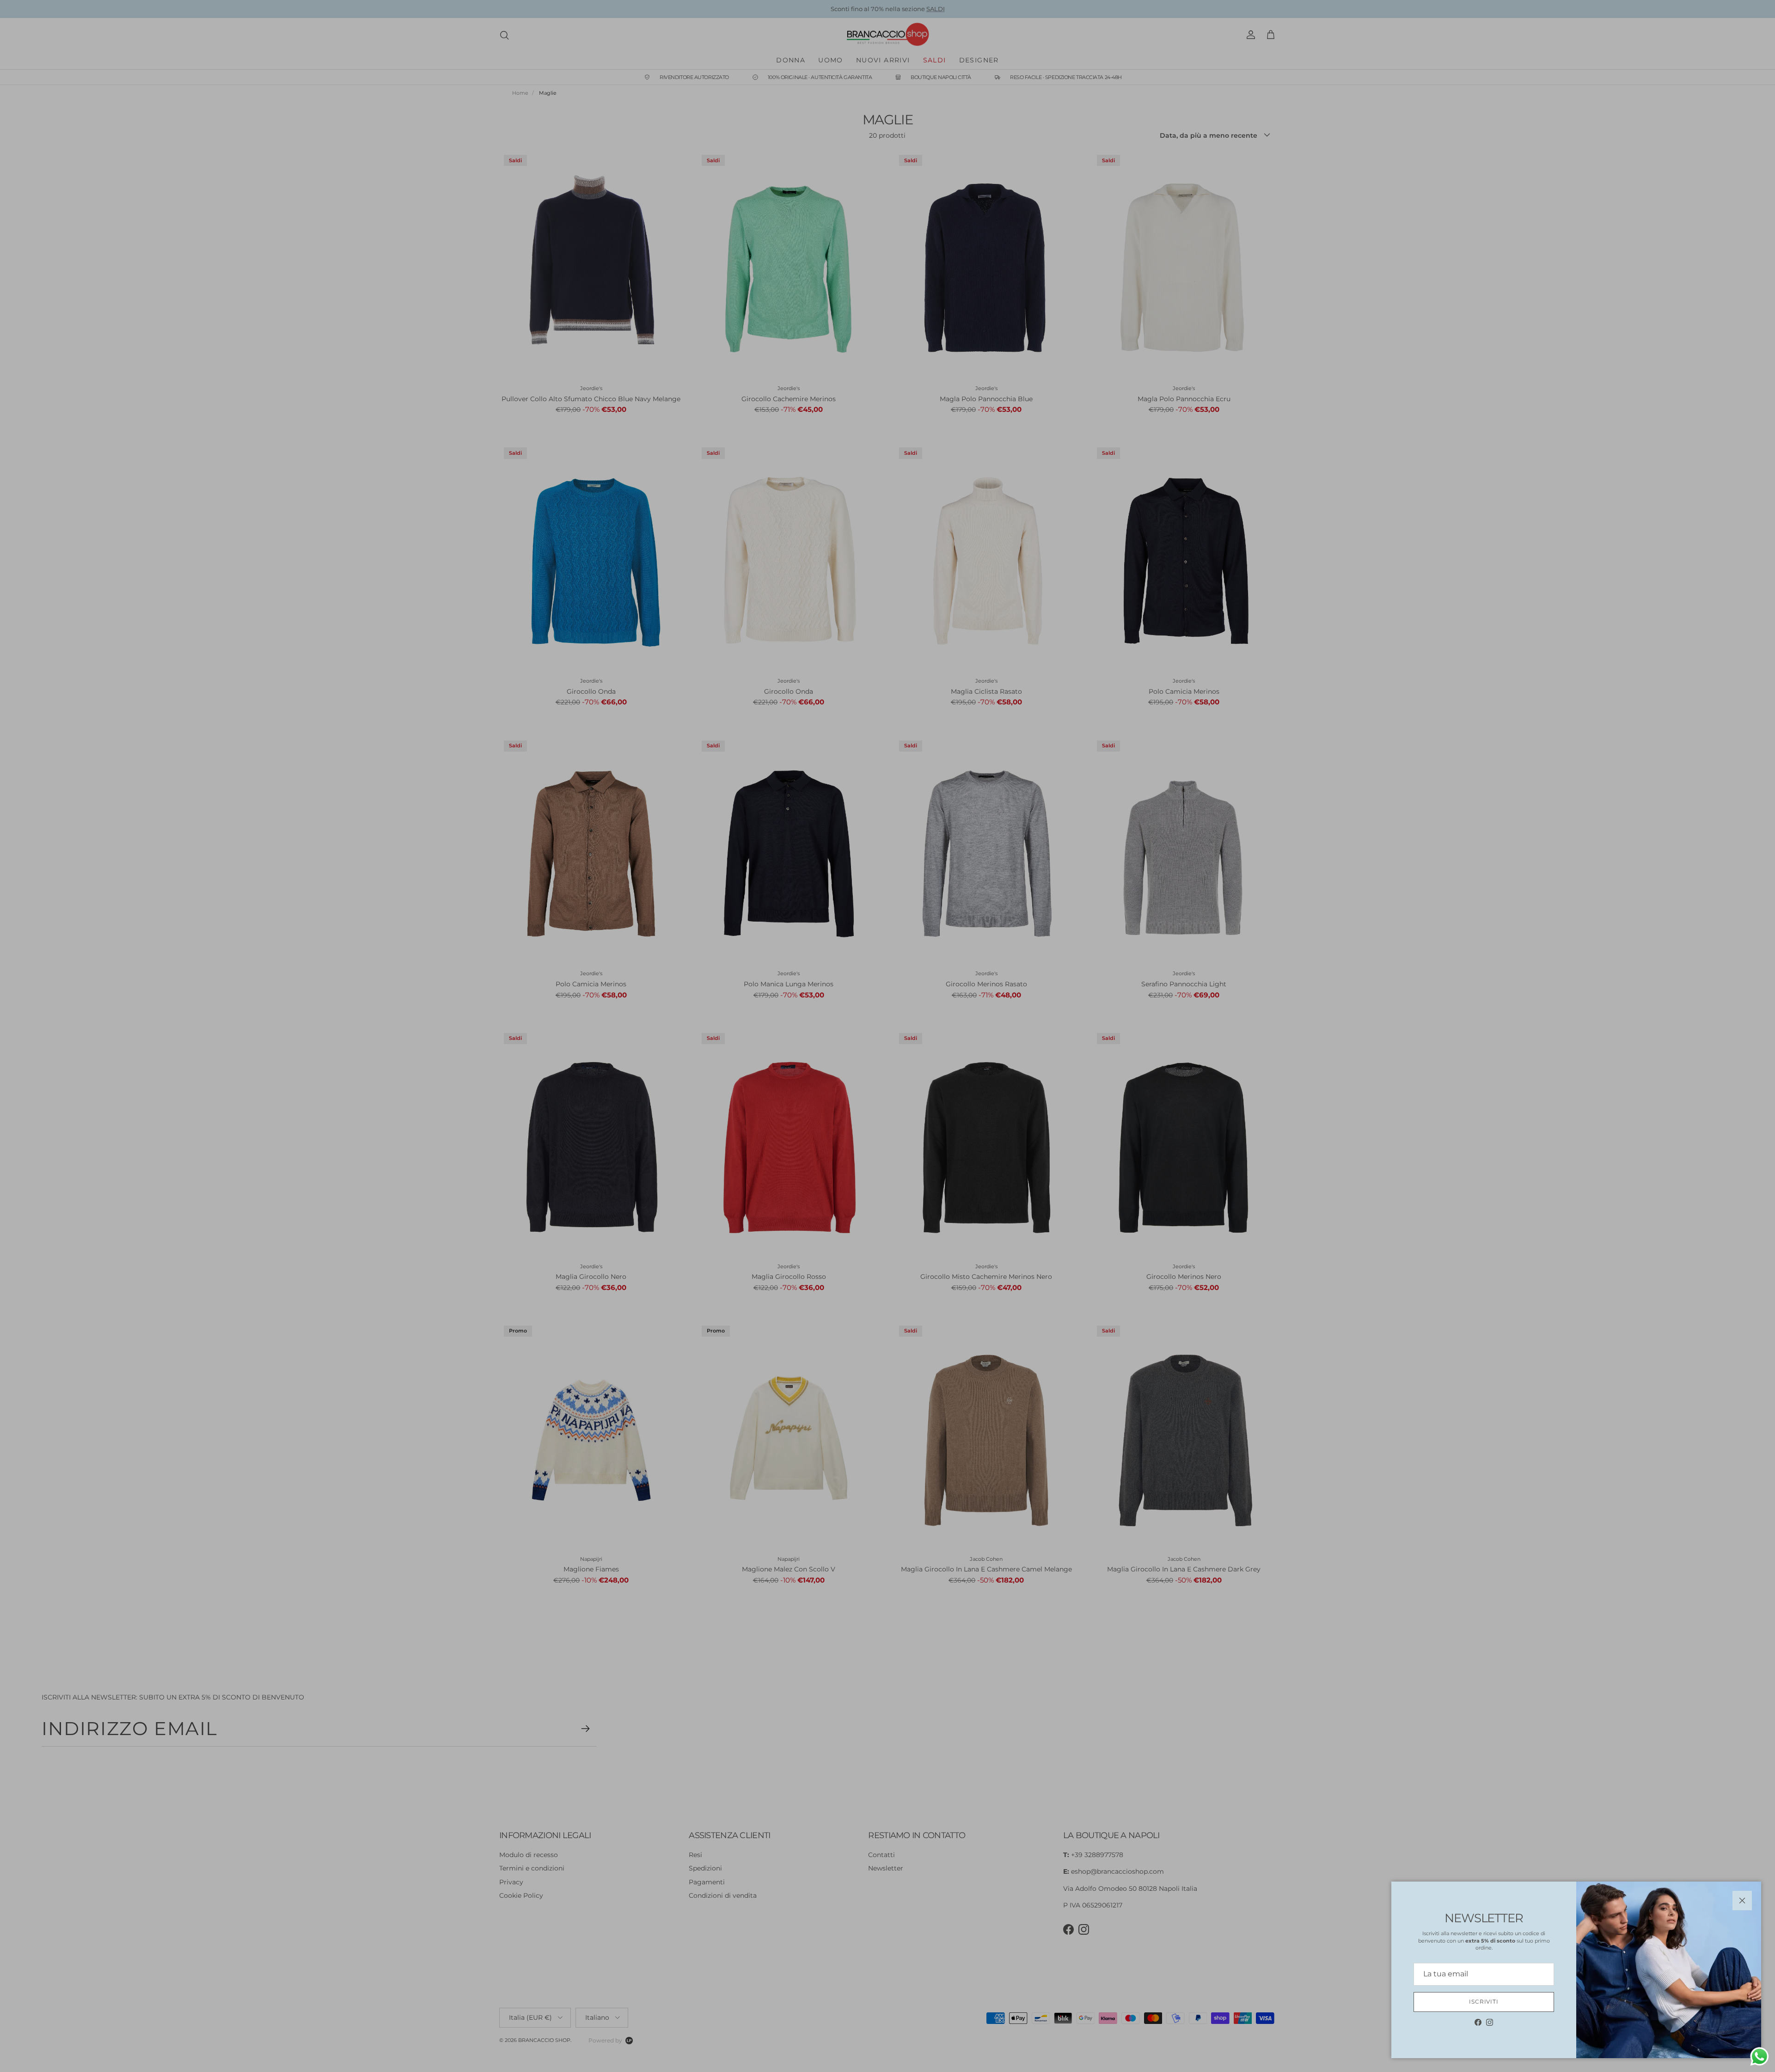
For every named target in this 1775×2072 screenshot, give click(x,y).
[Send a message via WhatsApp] (1760, 2057)
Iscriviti (1484, 2002)
